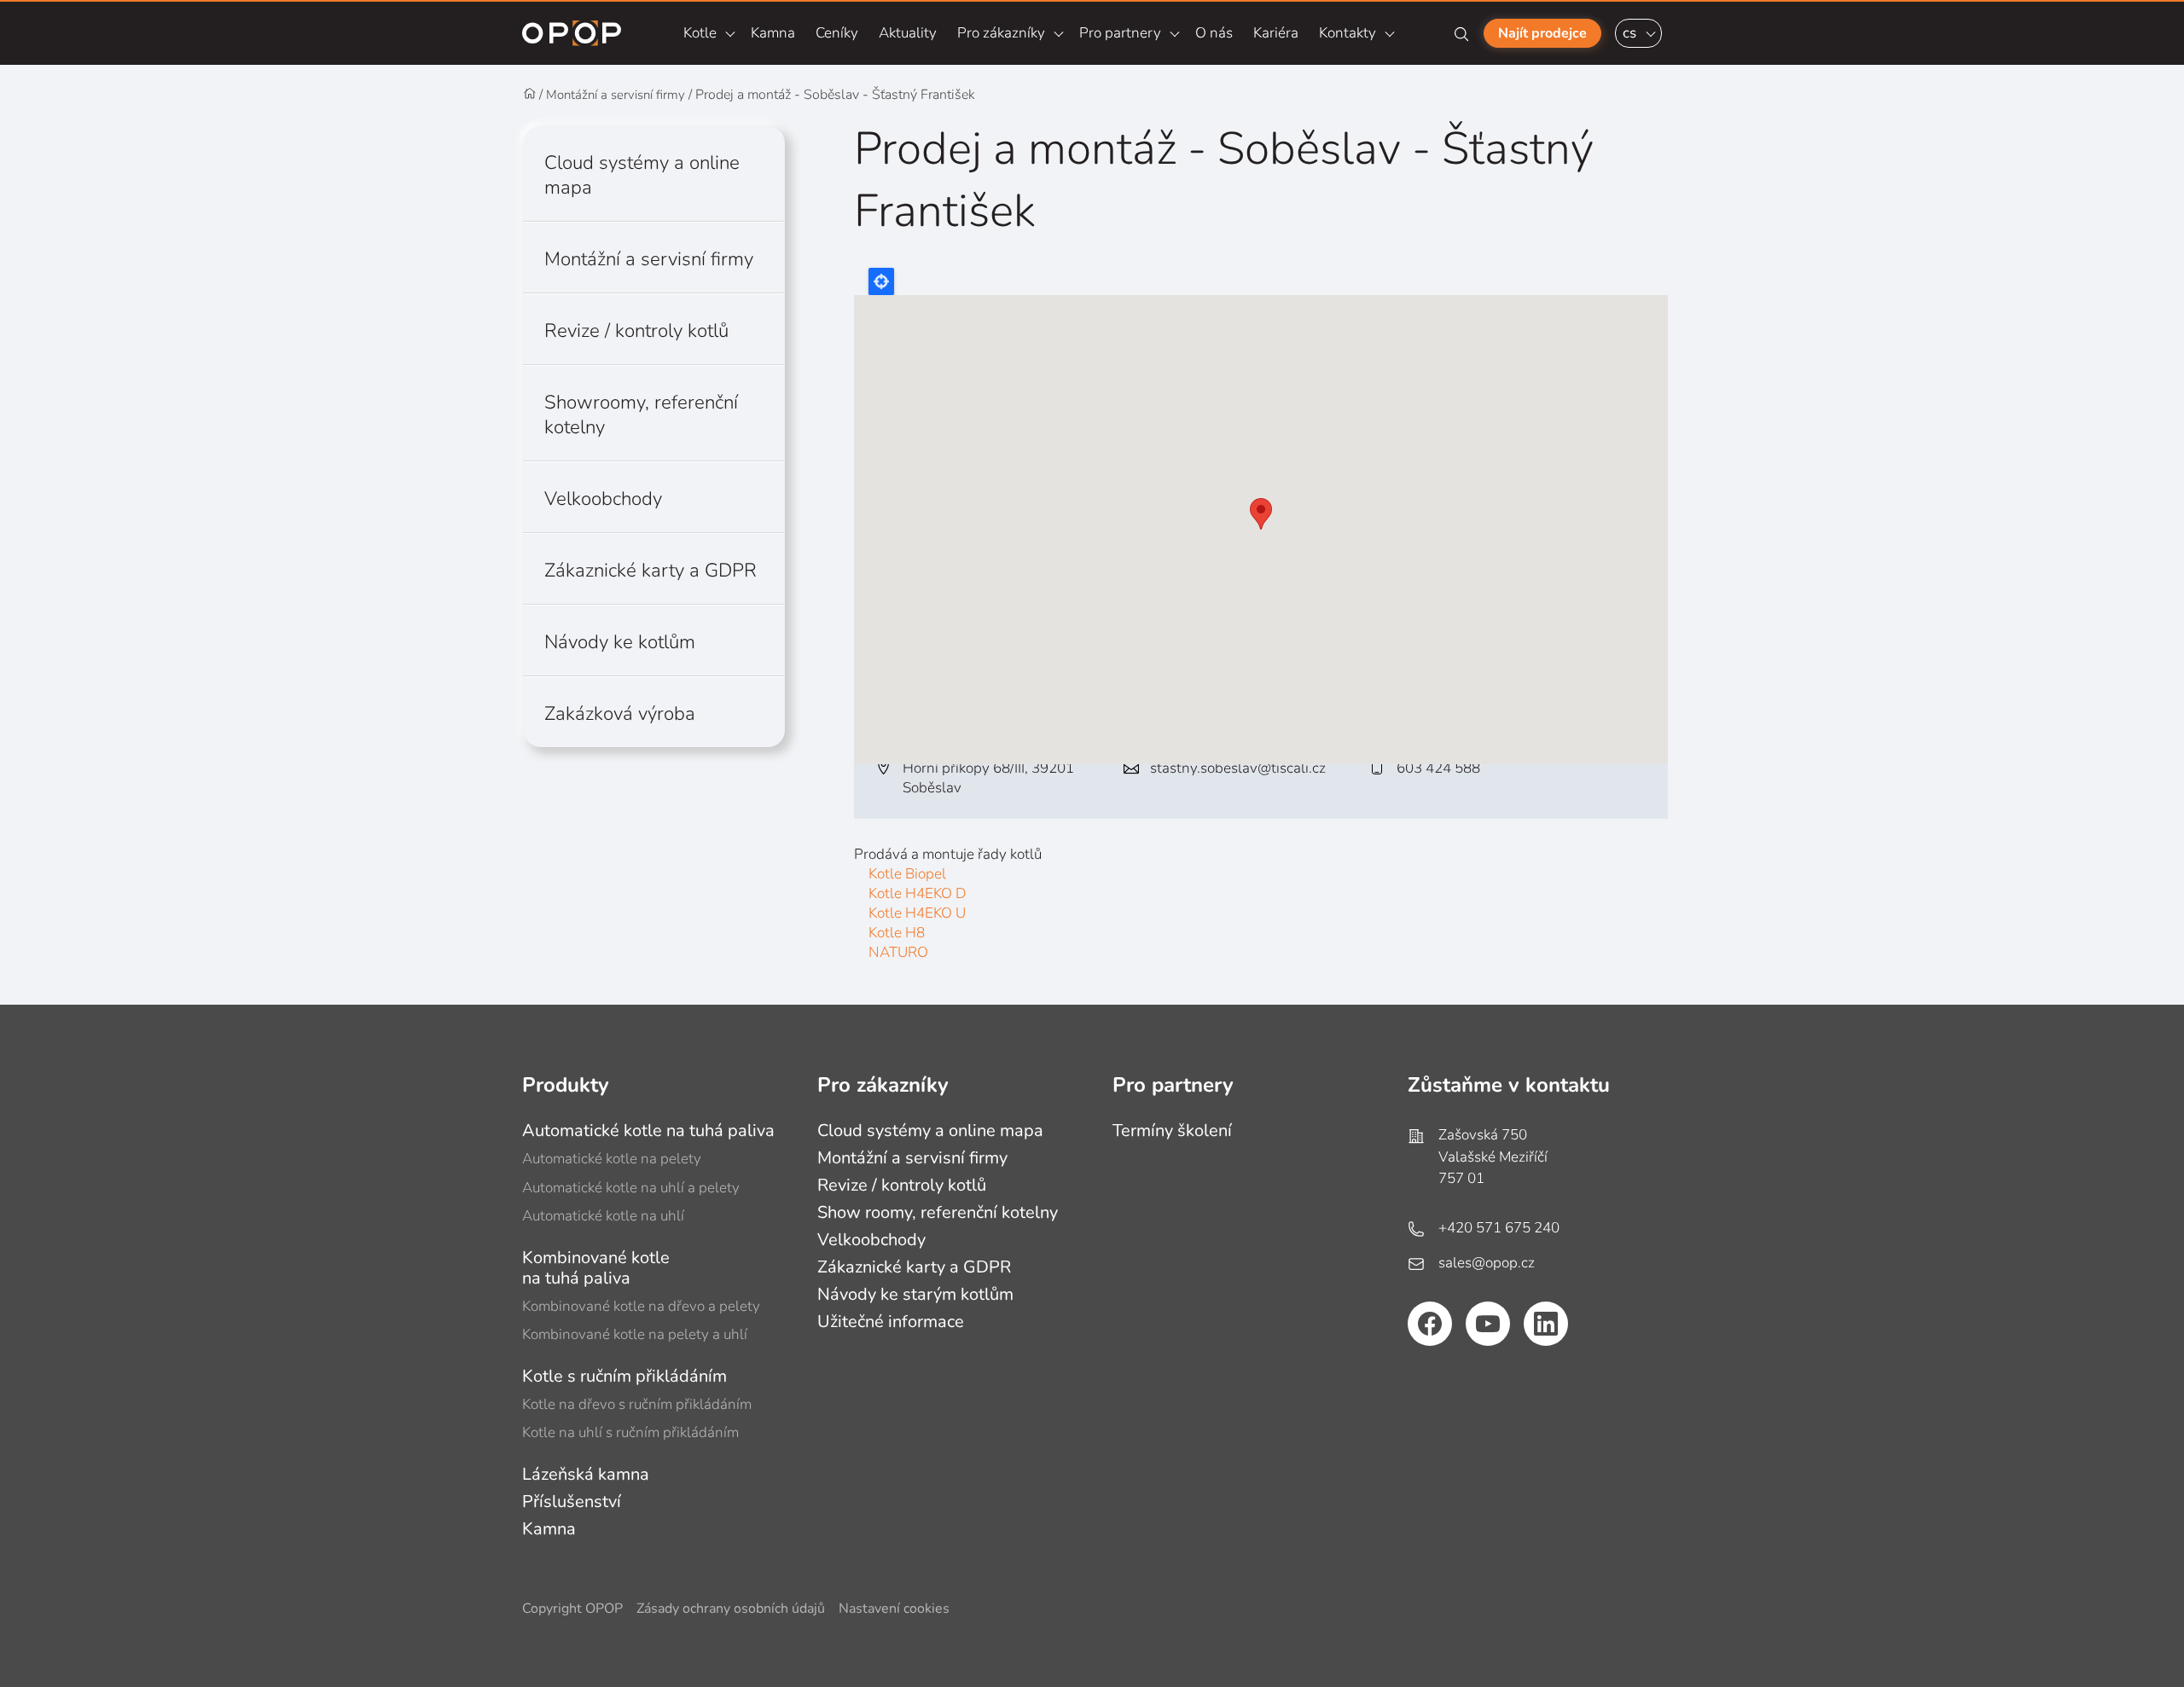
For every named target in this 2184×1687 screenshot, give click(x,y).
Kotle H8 (897, 933)
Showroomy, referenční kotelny (641, 415)
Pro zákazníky (1001, 33)
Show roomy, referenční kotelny (938, 1212)
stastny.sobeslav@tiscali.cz (1238, 768)
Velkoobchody (603, 499)
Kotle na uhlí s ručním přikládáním (630, 1432)
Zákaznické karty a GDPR (651, 570)
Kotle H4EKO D (917, 893)
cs (1629, 33)
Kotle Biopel (907, 874)
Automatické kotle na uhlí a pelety (631, 1188)
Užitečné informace (891, 1322)
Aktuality (908, 33)
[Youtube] (1488, 1324)
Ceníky (837, 33)
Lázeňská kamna (586, 1474)
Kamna (773, 33)
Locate (881, 281)
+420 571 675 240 (1499, 1228)
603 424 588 (1438, 768)
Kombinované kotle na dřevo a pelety (641, 1306)
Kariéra (1276, 33)
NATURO (898, 952)
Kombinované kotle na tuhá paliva (596, 1268)
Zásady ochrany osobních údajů (731, 1609)
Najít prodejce (1542, 33)
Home (530, 94)
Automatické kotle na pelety (612, 1159)
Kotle (700, 33)
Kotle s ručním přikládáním (624, 1376)
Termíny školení (1172, 1130)
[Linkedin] (1546, 1324)
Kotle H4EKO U (917, 913)
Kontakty (1348, 33)
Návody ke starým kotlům (915, 1294)
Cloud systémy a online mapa (642, 175)
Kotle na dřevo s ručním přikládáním (637, 1404)
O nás (1214, 33)
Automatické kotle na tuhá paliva (648, 1130)
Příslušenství (572, 1501)
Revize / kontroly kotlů (636, 330)
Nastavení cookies (894, 1609)
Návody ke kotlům (620, 642)
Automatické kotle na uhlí (603, 1216)
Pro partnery (1120, 33)
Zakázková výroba (620, 713)
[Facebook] (1430, 1324)
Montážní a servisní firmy (616, 95)
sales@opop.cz (1487, 1263)
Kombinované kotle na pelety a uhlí (635, 1334)
